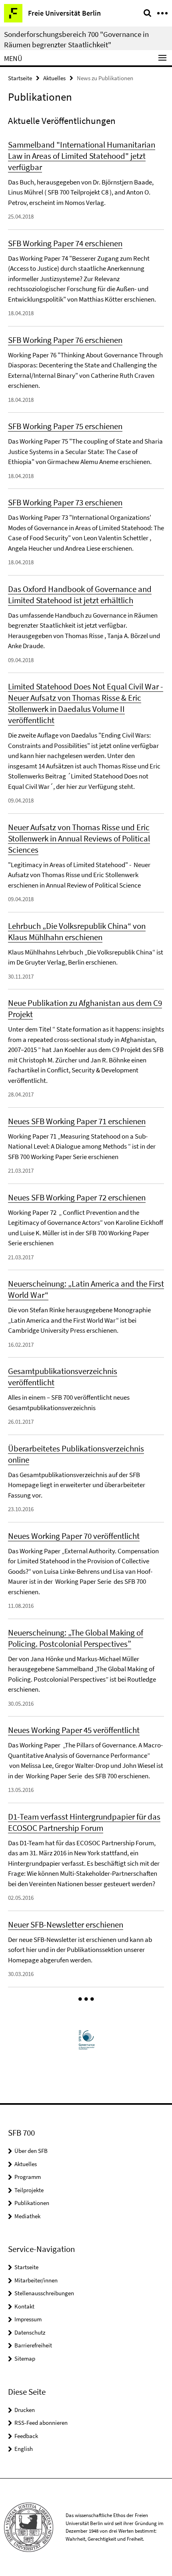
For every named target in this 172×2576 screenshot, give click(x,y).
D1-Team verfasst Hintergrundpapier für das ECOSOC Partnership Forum (84, 1822)
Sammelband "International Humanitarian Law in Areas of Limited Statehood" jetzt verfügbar (82, 156)
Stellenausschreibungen (44, 2293)
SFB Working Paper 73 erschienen (65, 502)
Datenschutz (30, 2332)
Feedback (26, 2436)
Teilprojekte (29, 2190)
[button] (86, 1999)
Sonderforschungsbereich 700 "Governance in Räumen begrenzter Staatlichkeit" (76, 39)
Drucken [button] (25, 2410)
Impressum (28, 2319)
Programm (28, 2177)
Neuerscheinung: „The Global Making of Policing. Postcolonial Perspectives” (76, 1638)
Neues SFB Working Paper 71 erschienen (77, 1121)
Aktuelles (54, 78)
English (24, 2449)
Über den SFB (31, 2151)
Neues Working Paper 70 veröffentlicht (74, 1536)
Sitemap (25, 2358)
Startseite (20, 78)
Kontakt (24, 2306)
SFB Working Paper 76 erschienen (65, 340)
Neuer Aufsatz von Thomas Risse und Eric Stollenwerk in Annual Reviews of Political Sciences (79, 838)
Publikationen (32, 2203)
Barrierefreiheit (33, 2345)
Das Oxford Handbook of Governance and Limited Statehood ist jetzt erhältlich (80, 595)
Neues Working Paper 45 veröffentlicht (74, 1730)
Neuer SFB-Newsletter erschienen (66, 1924)
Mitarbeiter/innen (36, 2280)
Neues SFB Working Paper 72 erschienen (77, 1197)
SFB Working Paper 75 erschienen (65, 426)
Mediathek (27, 2216)
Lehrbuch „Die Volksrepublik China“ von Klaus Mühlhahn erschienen (77, 931)
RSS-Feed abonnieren (41, 2423)
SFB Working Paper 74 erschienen (65, 243)
